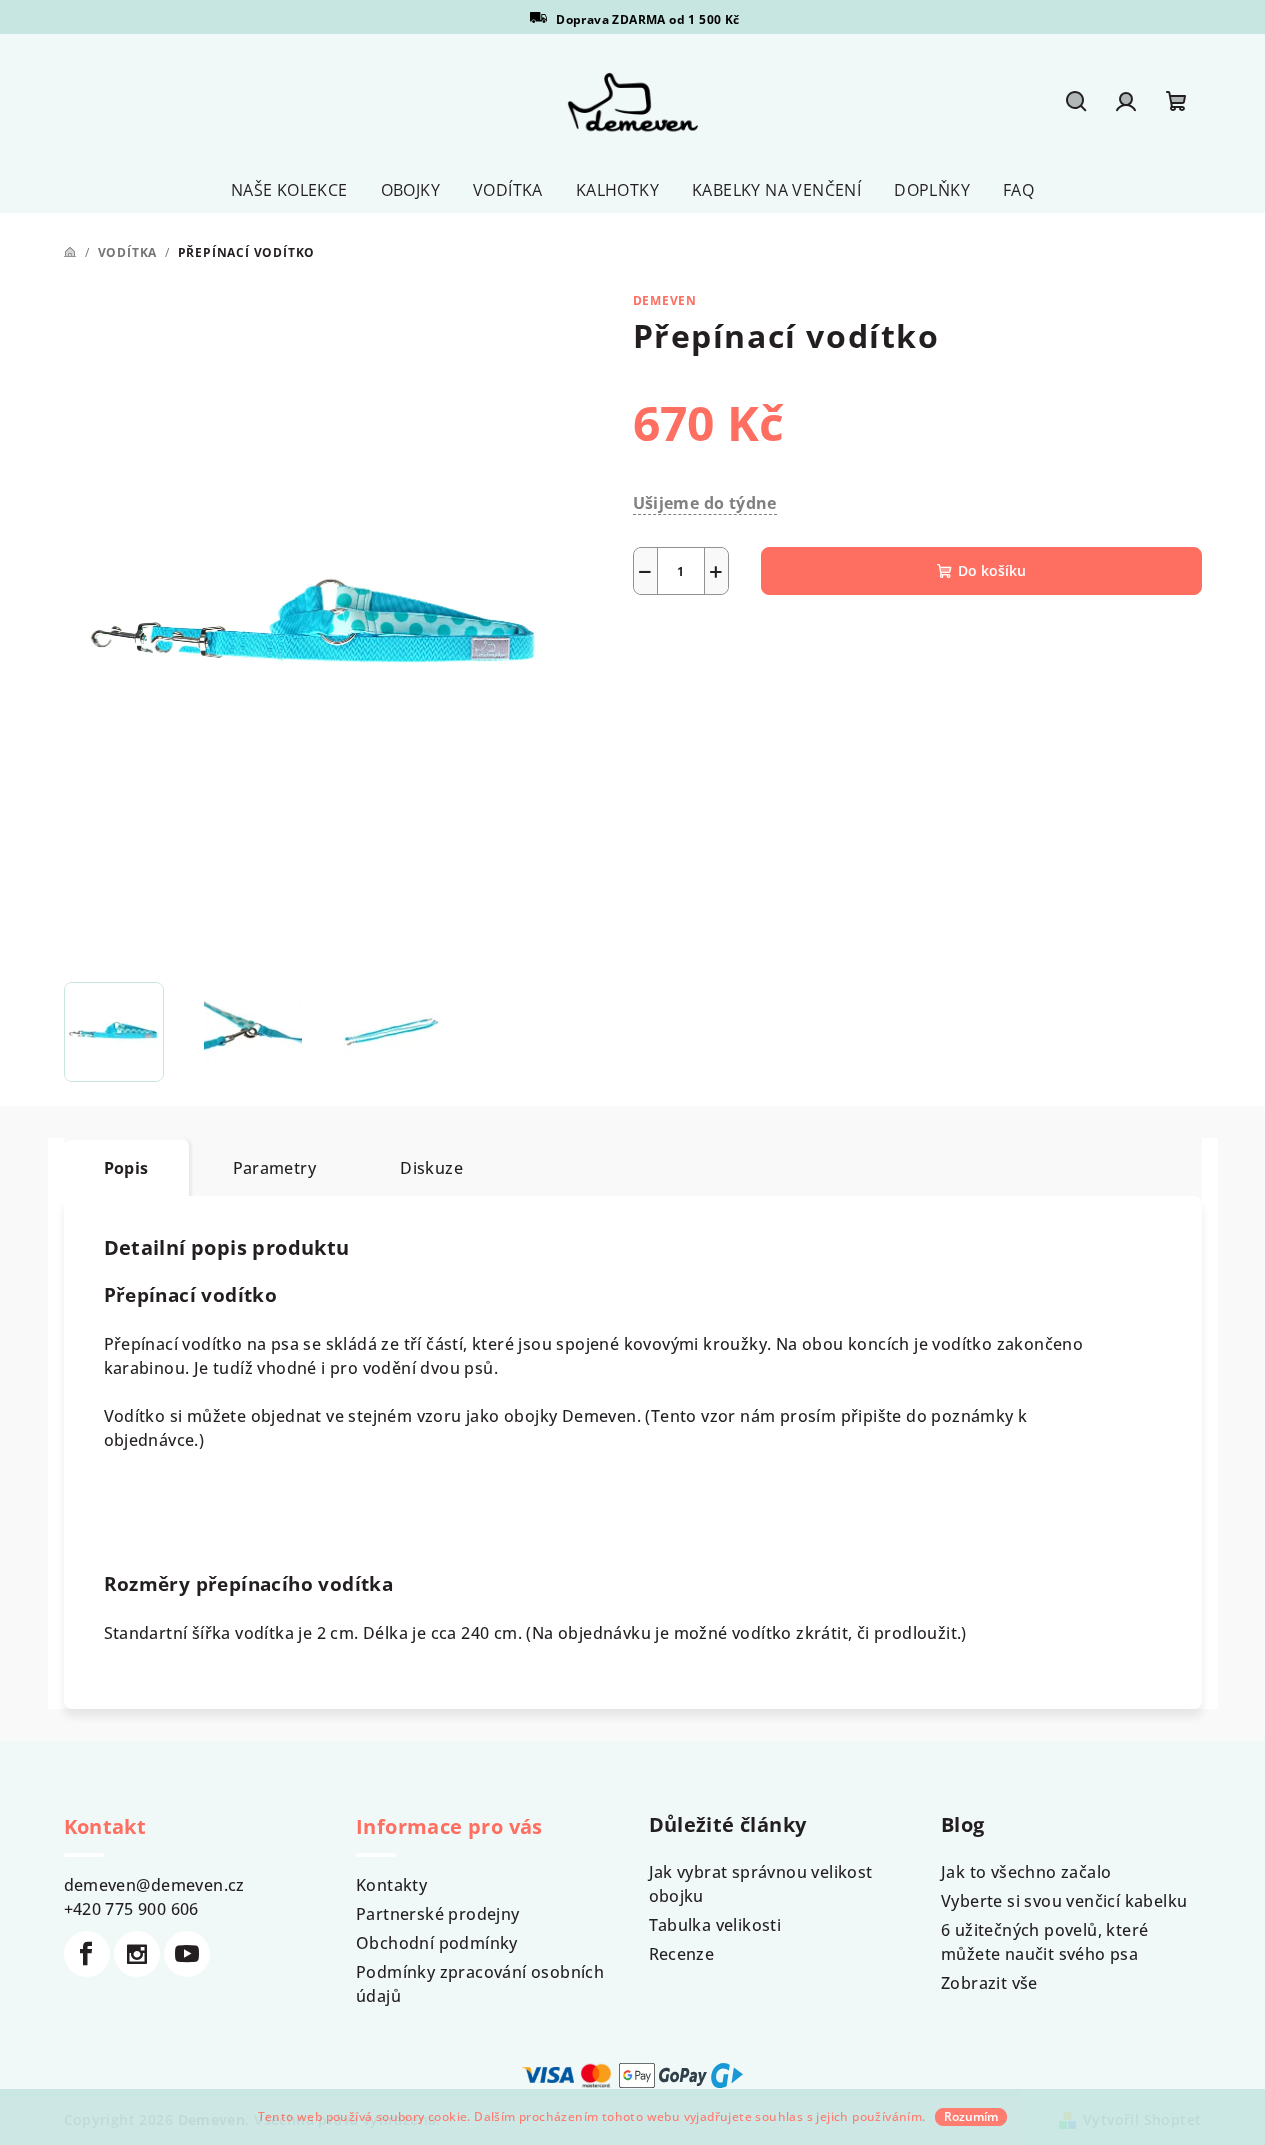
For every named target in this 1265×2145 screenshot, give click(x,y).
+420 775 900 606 (131, 1909)
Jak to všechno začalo (1026, 1872)
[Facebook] (87, 1954)
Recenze (682, 1954)
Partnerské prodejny (438, 1914)
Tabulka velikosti (715, 1925)
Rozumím (971, 2116)
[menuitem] (289, 190)
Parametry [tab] (275, 1168)
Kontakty (391, 1885)
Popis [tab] (126, 1168)
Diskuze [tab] (431, 1168)
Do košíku (992, 570)
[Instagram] (137, 1954)
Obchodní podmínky (437, 1943)
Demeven (665, 300)
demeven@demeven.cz (154, 1885)
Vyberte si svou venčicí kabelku (1064, 1901)
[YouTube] (187, 1954)
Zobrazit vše (989, 1983)
